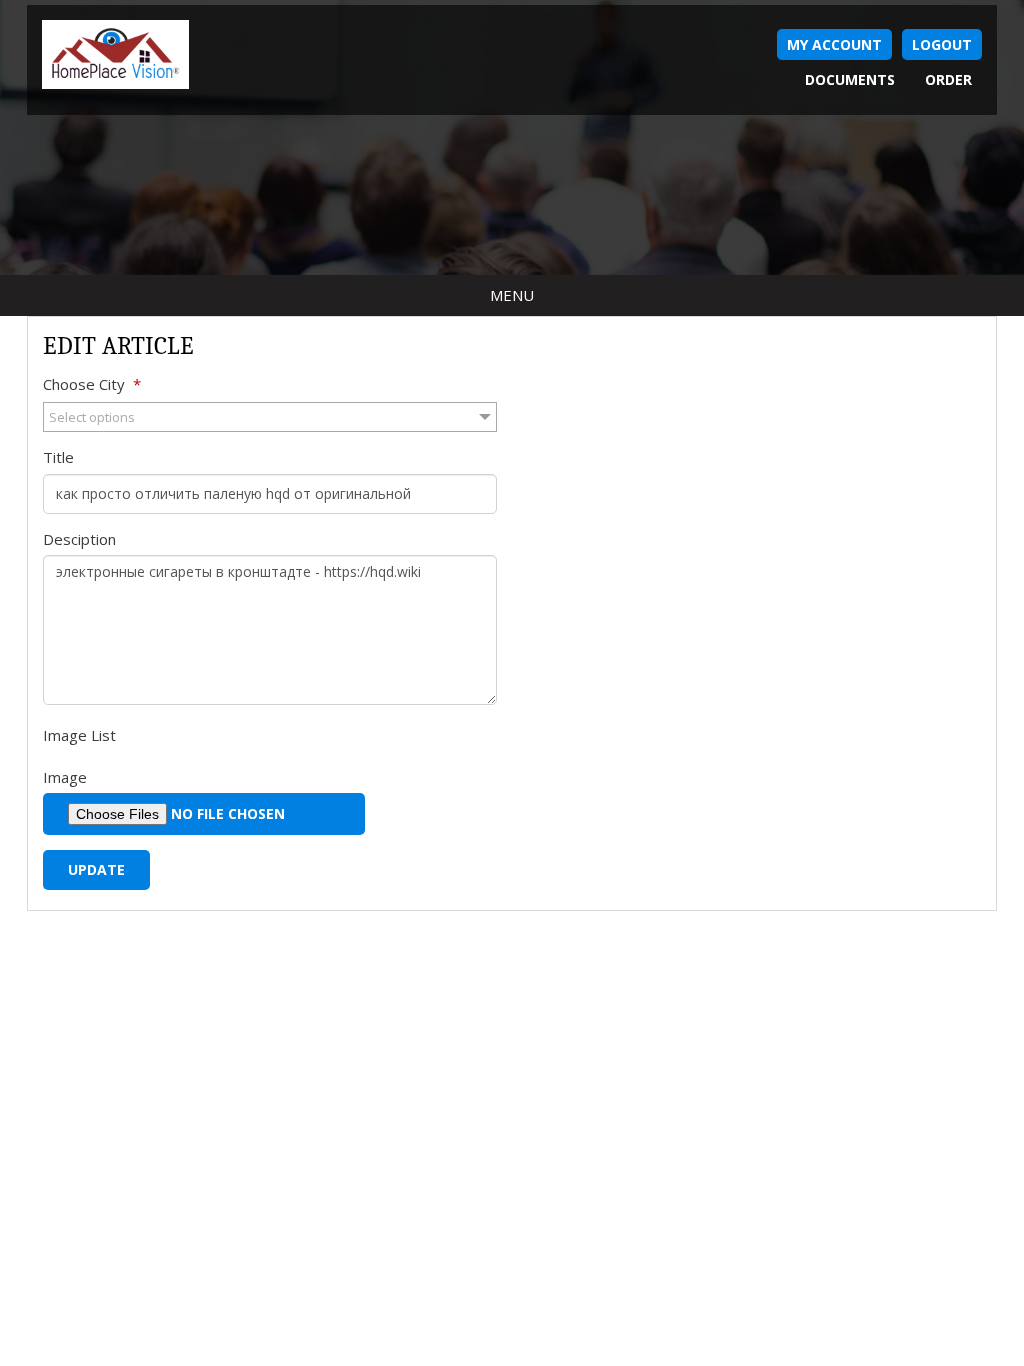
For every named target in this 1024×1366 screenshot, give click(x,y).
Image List (79, 735)
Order (948, 79)
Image (65, 777)
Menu (512, 295)
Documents (850, 79)
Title (58, 457)
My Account (834, 44)
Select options (92, 417)
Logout (942, 44)
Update (96, 869)
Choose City (92, 384)
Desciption (79, 539)
